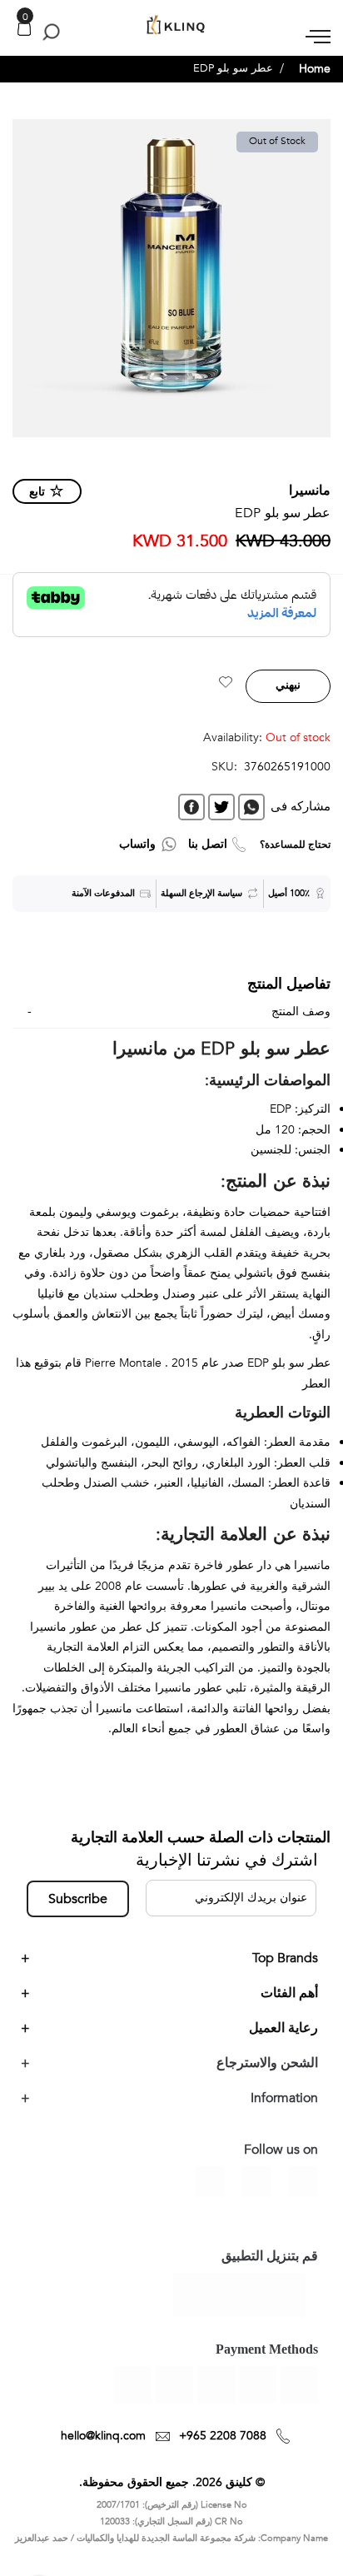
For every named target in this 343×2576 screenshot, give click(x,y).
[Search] (48, 32)
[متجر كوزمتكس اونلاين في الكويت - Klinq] (171, 25)
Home (315, 69)
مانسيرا (310, 491)
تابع (37, 492)
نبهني (288, 685)
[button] (226, 685)
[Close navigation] (17, 17)
